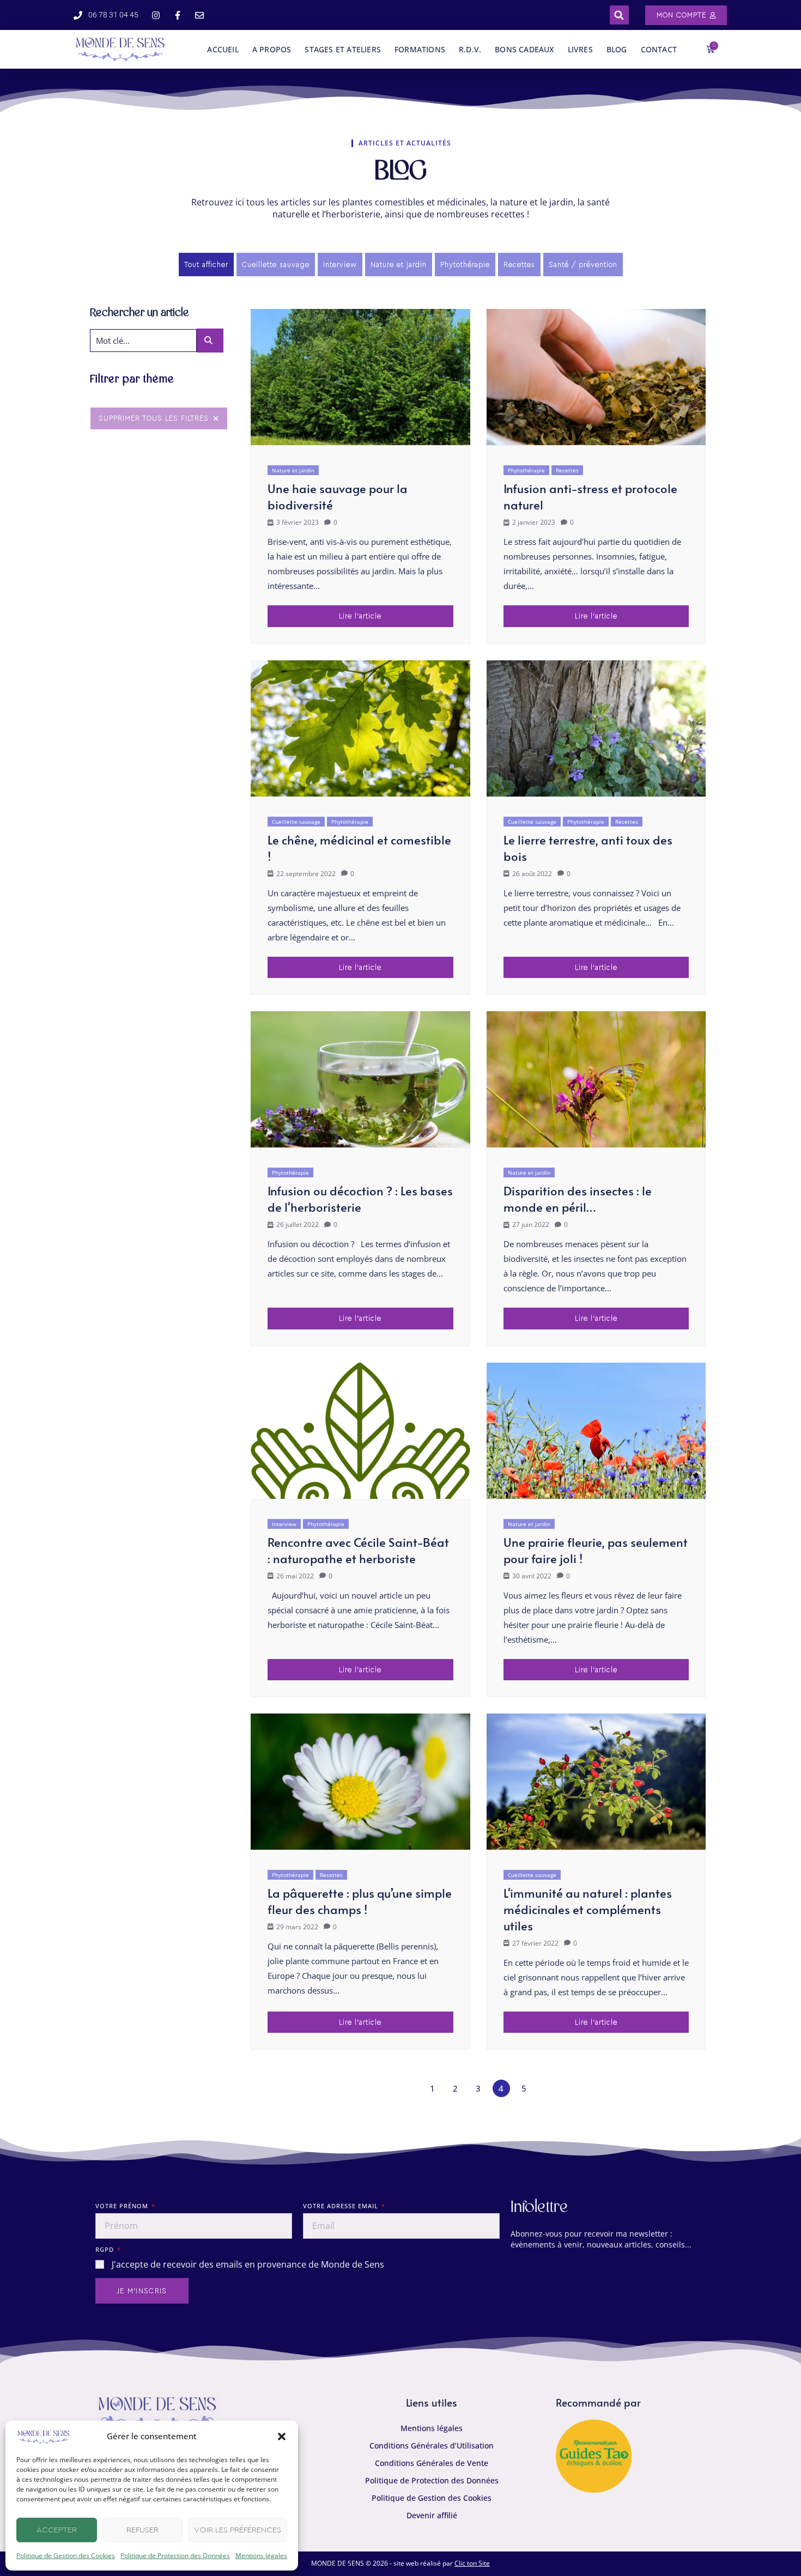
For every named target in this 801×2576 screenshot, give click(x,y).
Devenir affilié (432, 2515)
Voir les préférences (238, 2530)
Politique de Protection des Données (175, 2556)
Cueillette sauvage (296, 822)
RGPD (106, 2249)
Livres (580, 49)
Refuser (142, 2530)
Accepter (57, 2530)
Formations (420, 49)
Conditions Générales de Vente (432, 2463)
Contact (659, 49)
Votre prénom (123, 2206)
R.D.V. (470, 49)
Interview (284, 1524)
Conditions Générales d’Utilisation (432, 2446)
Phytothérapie (526, 470)
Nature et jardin (293, 470)
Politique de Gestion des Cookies (66, 2556)
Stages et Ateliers (343, 49)
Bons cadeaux (524, 49)
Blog (617, 49)
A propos (272, 49)
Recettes (567, 470)
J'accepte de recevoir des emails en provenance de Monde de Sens (248, 2264)
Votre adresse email (342, 2206)
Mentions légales (261, 2556)
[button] (282, 2437)
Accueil (223, 49)
